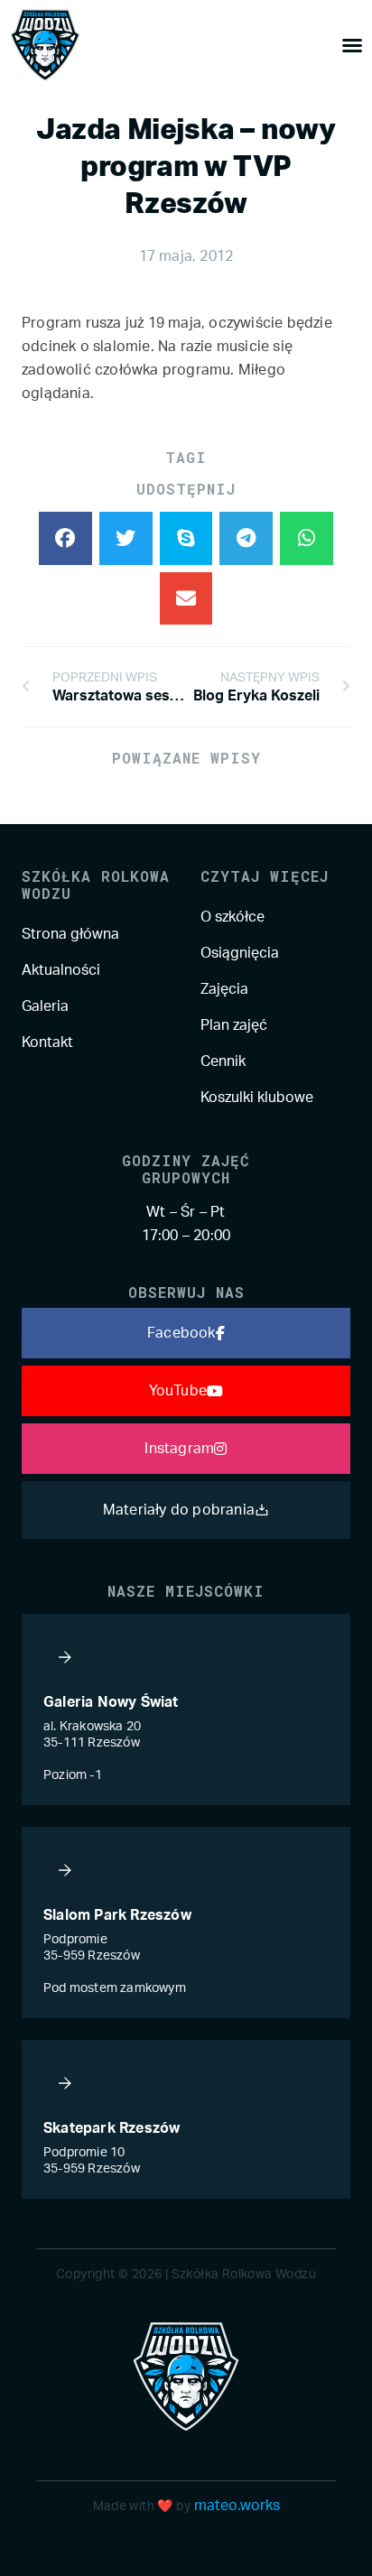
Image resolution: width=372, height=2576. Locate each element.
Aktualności (61, 970)
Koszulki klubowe (257, 1098)
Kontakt (47, 1042)
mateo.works (237, 2506)
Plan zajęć (234, 1025)
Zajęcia (224, 989)
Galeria (45, 1006)
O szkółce (232, 917)
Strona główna (70, 934)
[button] (65, 538)
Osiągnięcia (240, 953)
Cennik (223, 1061)
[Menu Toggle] (352, 45)
